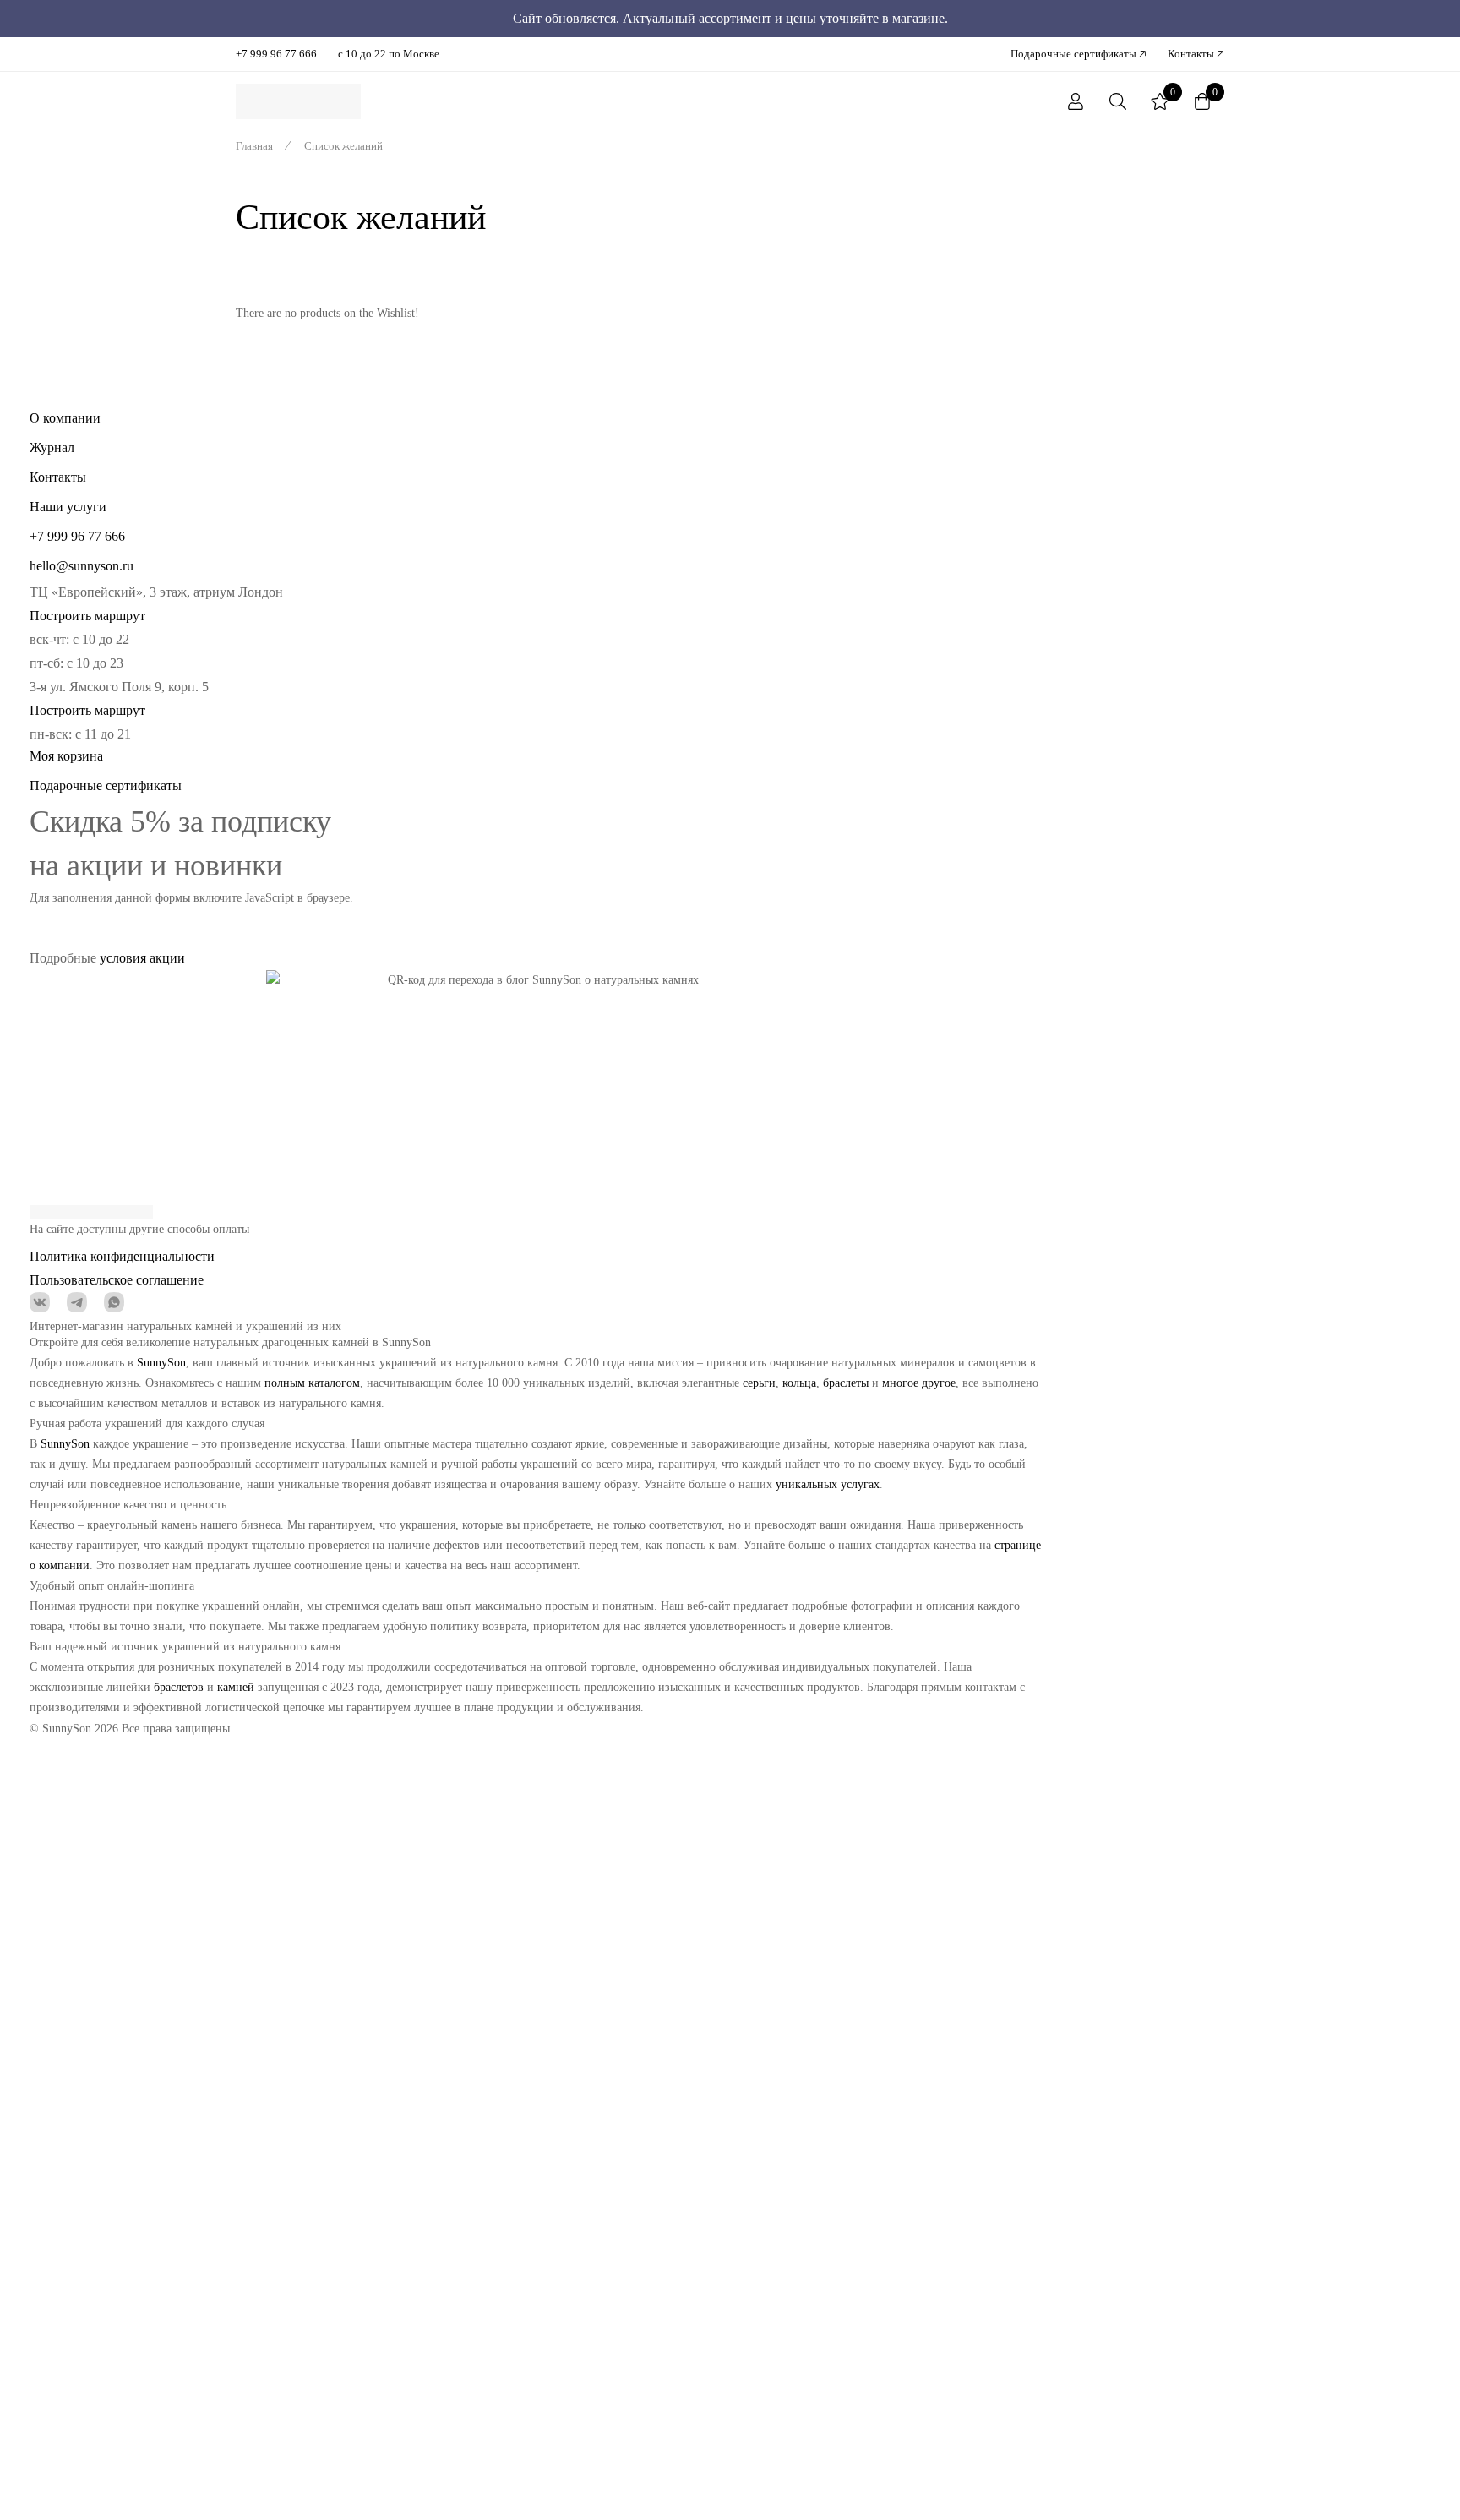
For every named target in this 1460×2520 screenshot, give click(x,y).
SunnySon (161, 1363)
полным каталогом (312, 1383)
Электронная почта (406, 898)
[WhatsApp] (114, 1302)
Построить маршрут (87, 616)
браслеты (846, 1383)
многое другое (919, 1383)
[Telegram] (77, 1302)
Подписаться (997, 906)
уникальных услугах (828, 1484)
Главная (254, 146)
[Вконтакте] (40, 1302)
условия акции (142, 958)
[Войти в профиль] (1076, 101)
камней (236, 1687)
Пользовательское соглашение (117, 1280)
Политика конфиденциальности (122, 1256)
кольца (799, 1383)
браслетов (179, 1687)
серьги (759, 1383)
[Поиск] (1118, 101)
